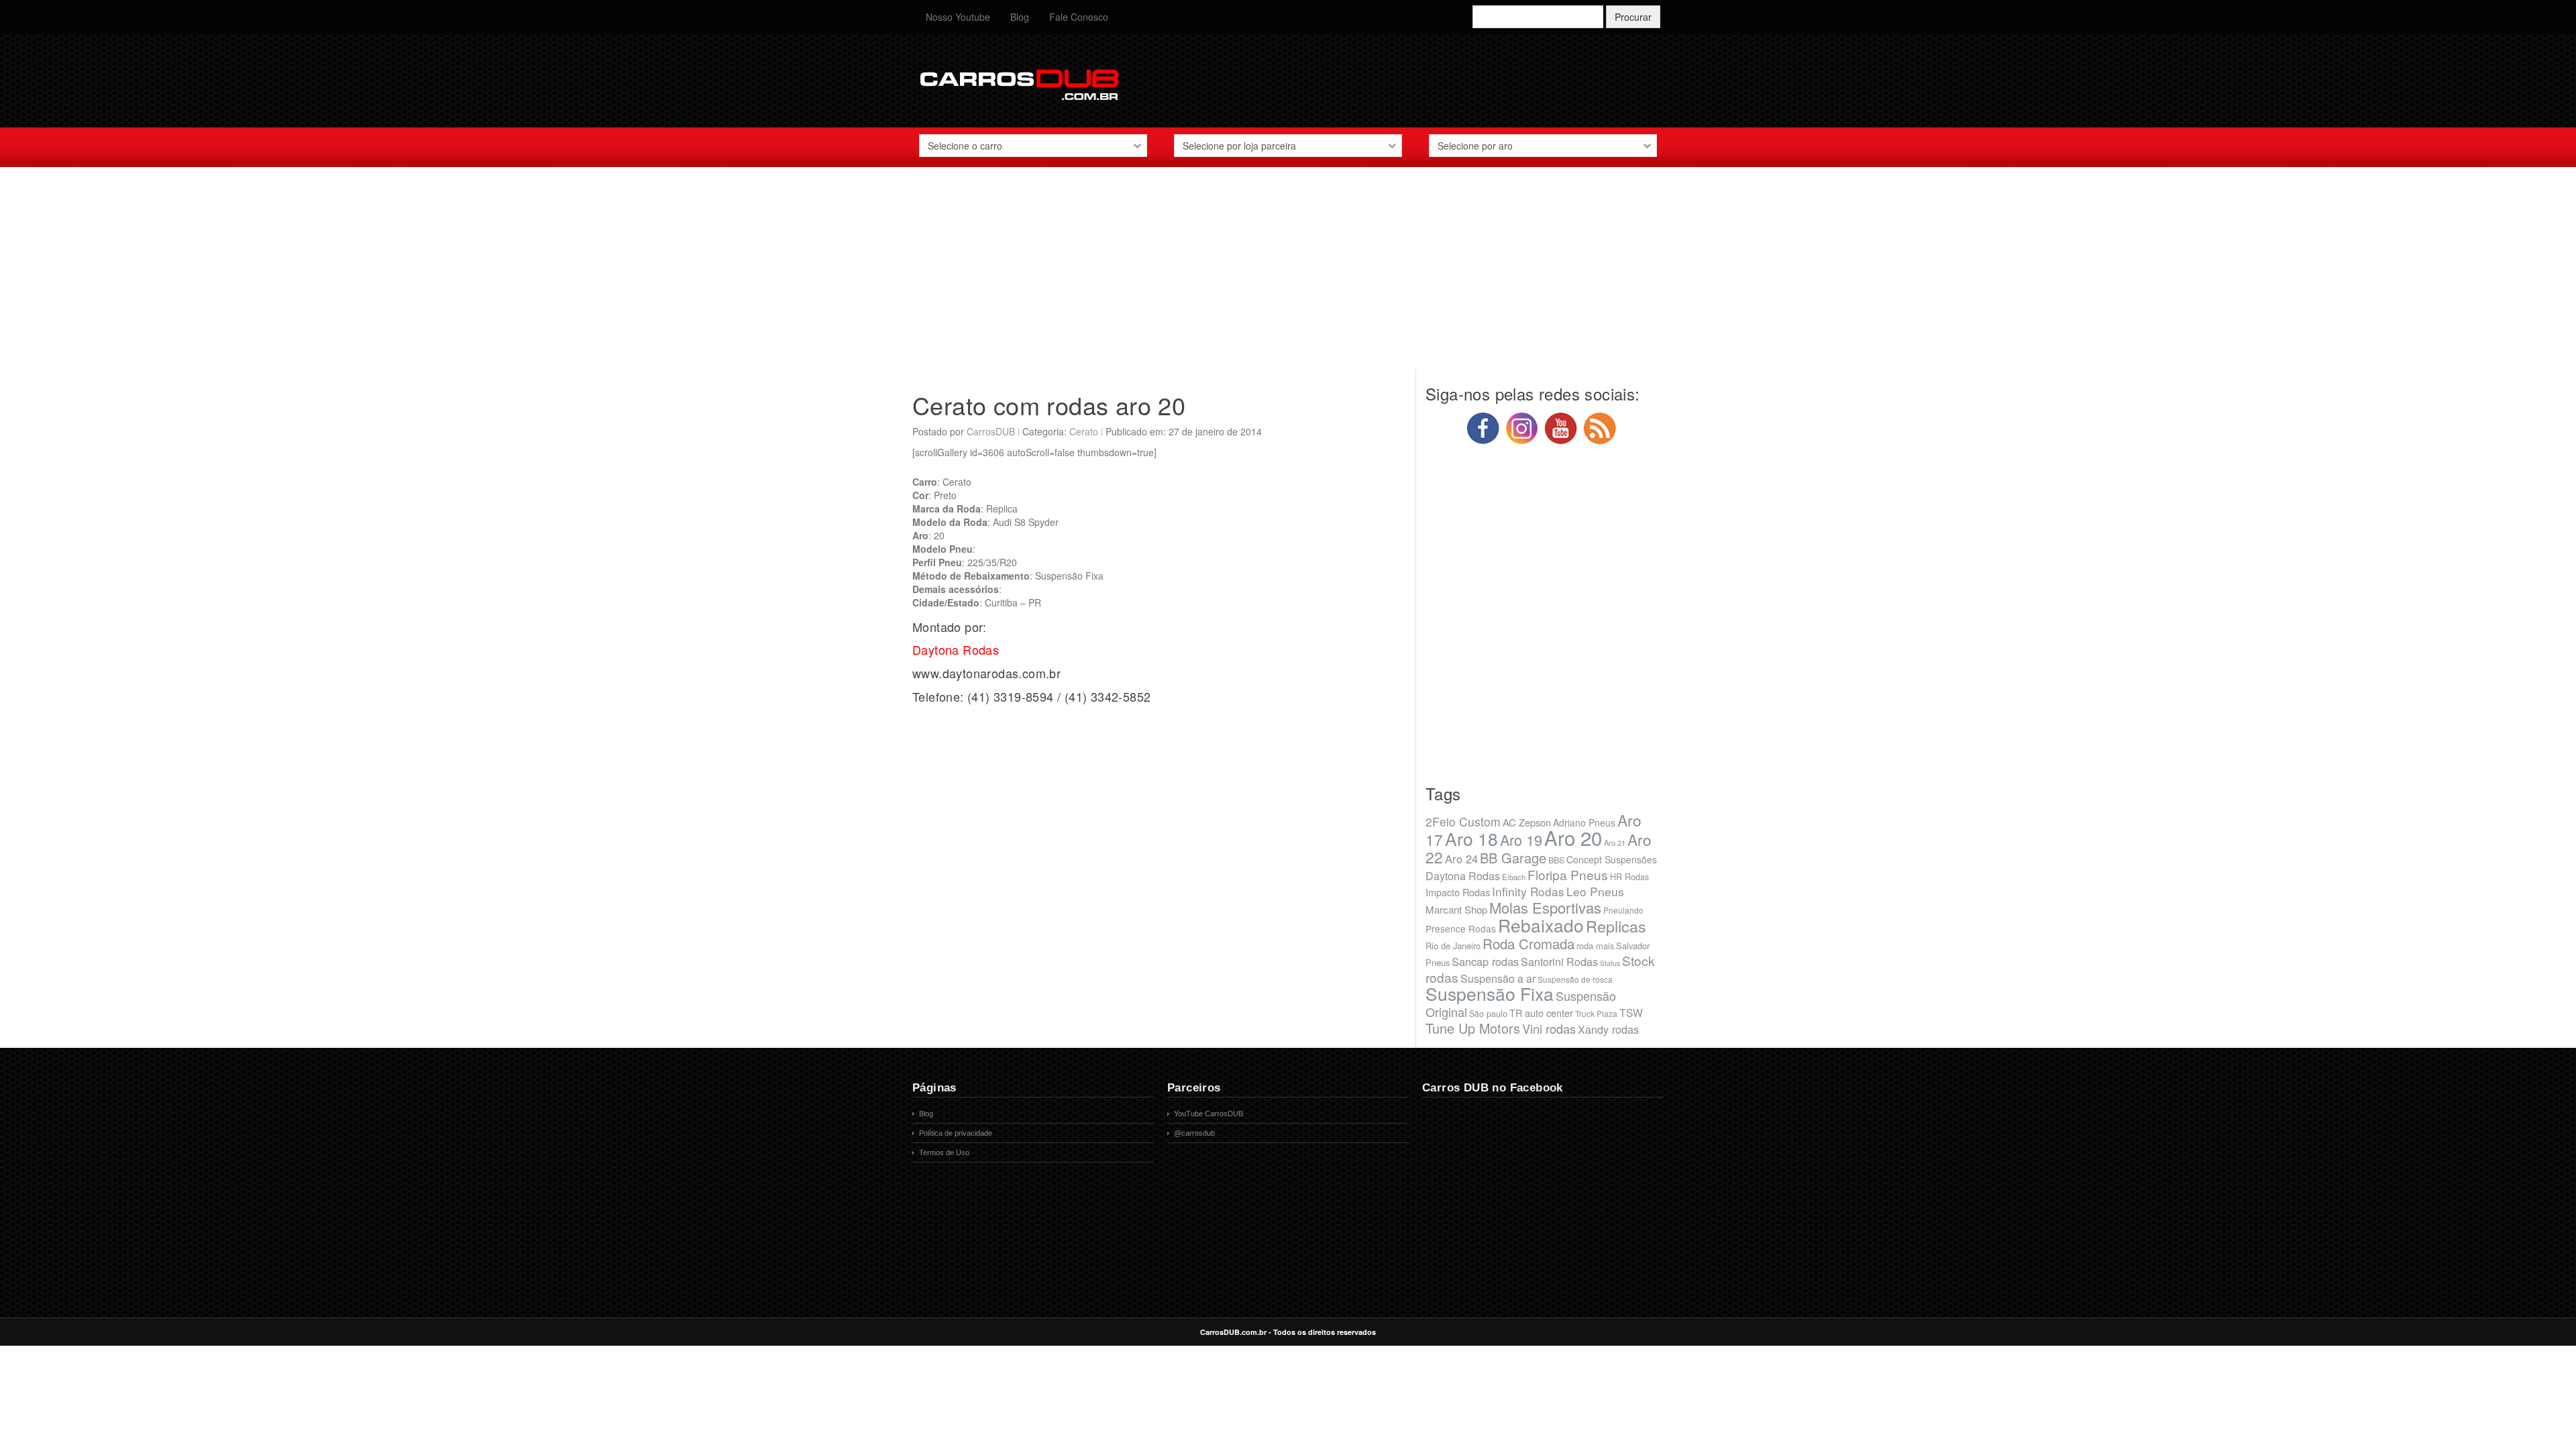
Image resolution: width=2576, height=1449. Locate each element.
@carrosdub (1194, 1133)
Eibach (1514, 877)
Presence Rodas (1461, 928)
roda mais (1595, 946)
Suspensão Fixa (1490, 994)
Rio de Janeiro (1453, 946)
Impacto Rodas (1458, 892)
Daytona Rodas (1463, 876)
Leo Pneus (1595, 891)
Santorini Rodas (1559, 962)
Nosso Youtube (958, 17)
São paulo (1488, 1014)
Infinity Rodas (1528, 891)
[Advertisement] (1288, 274)
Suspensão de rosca (1575, 979)
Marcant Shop (1456, 909)
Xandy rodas (1608, 1029)
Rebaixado (1541, 925)
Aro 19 (1521, 840)
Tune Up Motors (1473, 1028)
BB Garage (1513, 858)
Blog (1020, 17)
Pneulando (1623, 910)
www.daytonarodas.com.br (986, 673)
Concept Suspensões (1612, 859)
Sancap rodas (1485, 961)
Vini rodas (1549, 1028)
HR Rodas (1629, 877)
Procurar (1633, 17)
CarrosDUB (991, 431)
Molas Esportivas (1545, 907)
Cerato (1084, 431)
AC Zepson (1527, 822)
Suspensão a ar (1498, 978)
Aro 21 (1615, 843)
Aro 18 (1471, 838)
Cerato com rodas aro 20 (1049, 405)
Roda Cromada (1528, 943)
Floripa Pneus (1568, 874)
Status (1610, 963)
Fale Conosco (1079, 17)
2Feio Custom (1463, 821)
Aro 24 (1461, 859)
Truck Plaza (1596, 1013)
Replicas (1616, 926)
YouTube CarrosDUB (1209, 1114)
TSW (1631, 1012)
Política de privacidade (956, 1133)
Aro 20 (1573, 837)
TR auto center (1541, 1013)
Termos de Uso (944, 1152)
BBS (1556, 860)
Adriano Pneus (1584, 822)
